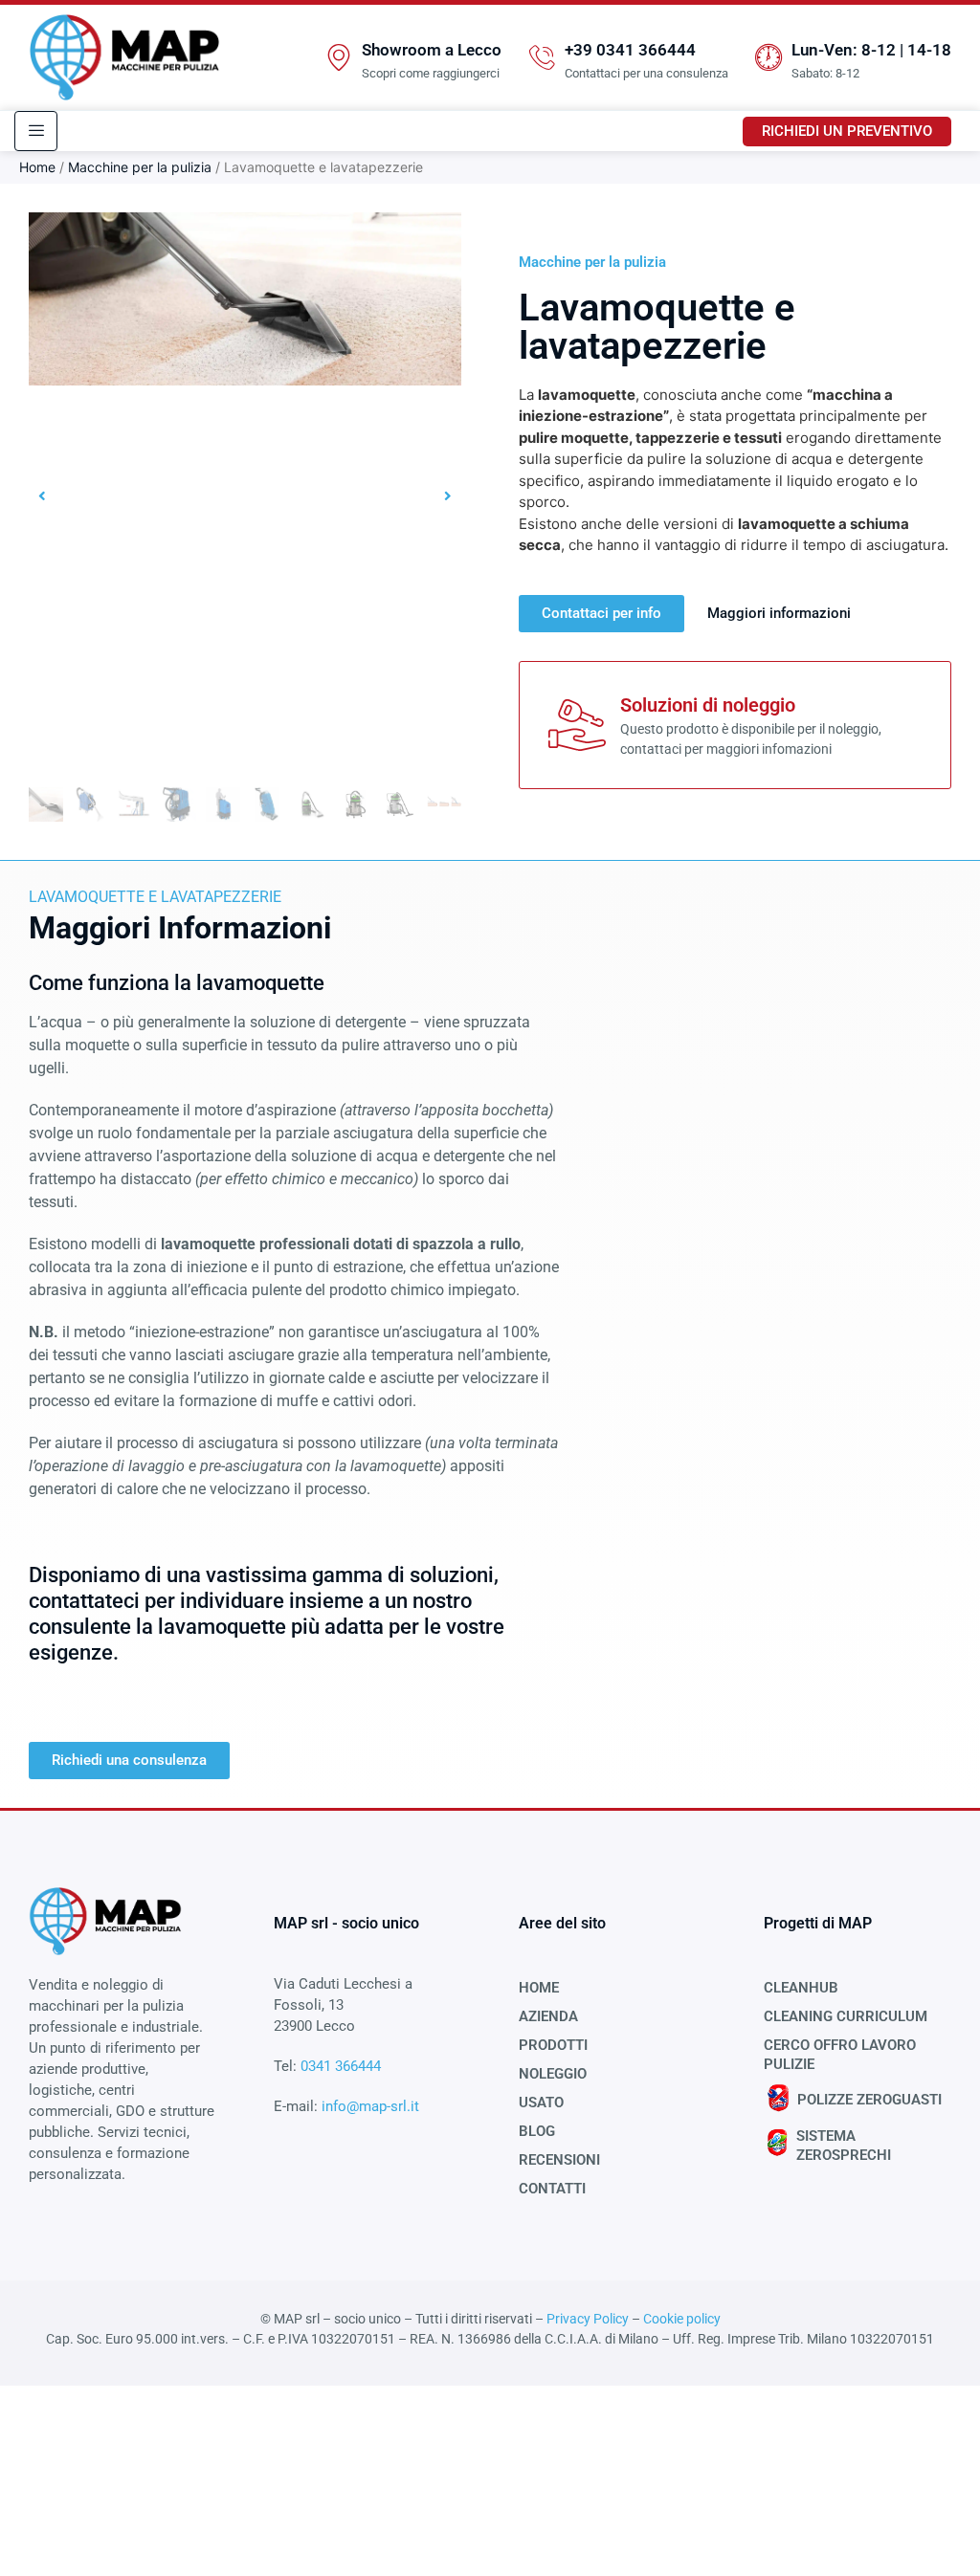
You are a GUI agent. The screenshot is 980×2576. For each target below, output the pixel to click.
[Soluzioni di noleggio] (577, 725)
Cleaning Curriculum (846, 2016)
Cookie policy (682, 2319)
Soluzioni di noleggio (708, 705)
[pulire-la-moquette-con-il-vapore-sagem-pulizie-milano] (245, 299)
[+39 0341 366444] (542, 57)
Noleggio (553, 2074)
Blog (537, 2131)
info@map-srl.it (368, 2106)
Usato (541, 2103)
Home (37, 167)
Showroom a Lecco (432, 50)
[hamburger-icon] (36, 131)
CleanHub (801, 1988)
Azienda (548, 2016)
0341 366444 (341, 2066)
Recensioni (559, 2160)
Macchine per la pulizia (140, 167)
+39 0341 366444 (630, 50)
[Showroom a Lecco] (339, 57)
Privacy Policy (588, 2319)
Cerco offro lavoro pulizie (840, 2055)
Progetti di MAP (818, 1923)
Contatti (552, 2189)
